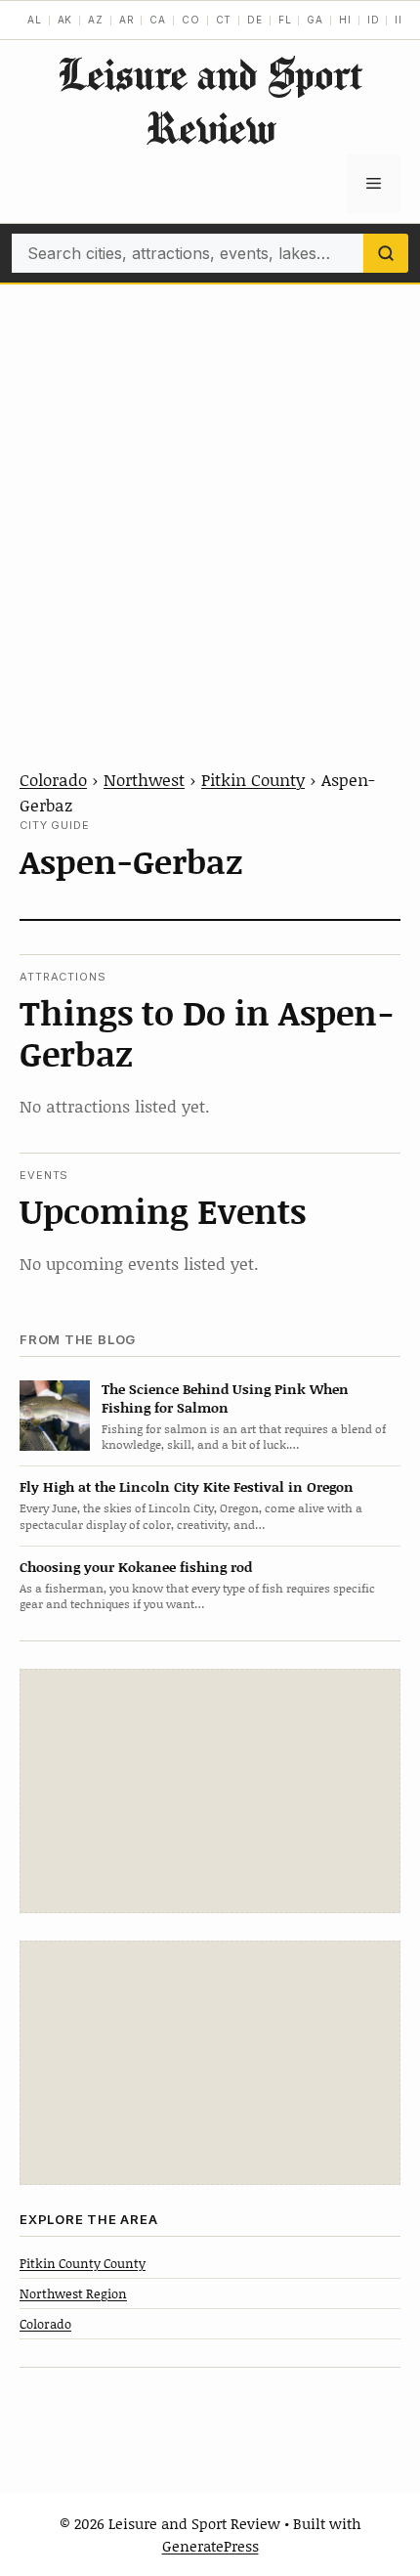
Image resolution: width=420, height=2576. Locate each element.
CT (224, 20)
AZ (96, 20)
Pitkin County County (83, 2263)
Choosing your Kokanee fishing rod (136, 1567)
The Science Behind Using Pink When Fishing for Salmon (225, 1398)
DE (255, 20)
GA (315, 20)
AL (35, 20)
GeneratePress (210, 2546)
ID (374, 20)
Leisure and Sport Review (210, 101)
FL (285, 20)
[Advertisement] (210, 504)
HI (345, 20)
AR (127, 20)
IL (400, 20)
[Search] (386, 253)
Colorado (53, 779)
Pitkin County (253, 779)
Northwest (144, 779)
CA (158, 20)
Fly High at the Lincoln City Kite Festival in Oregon (187, 1486)
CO (191, 20)
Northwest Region (73, 2293)
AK (65, 20)
